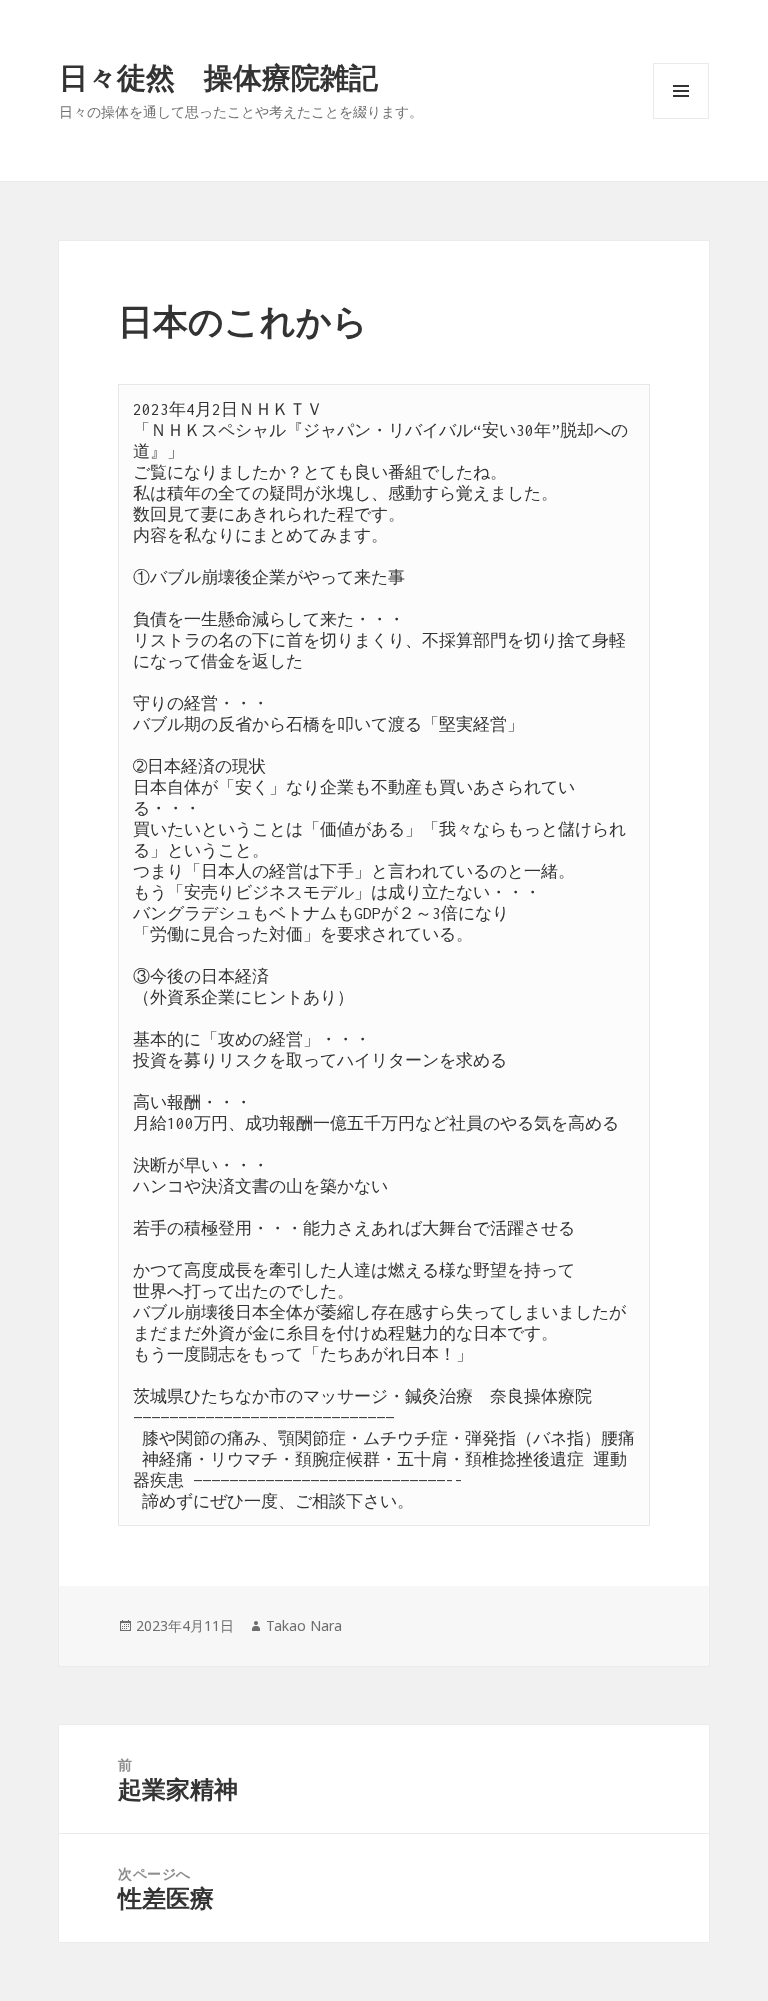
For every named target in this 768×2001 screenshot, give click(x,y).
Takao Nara (304, 1625)
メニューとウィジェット (681, 118)
